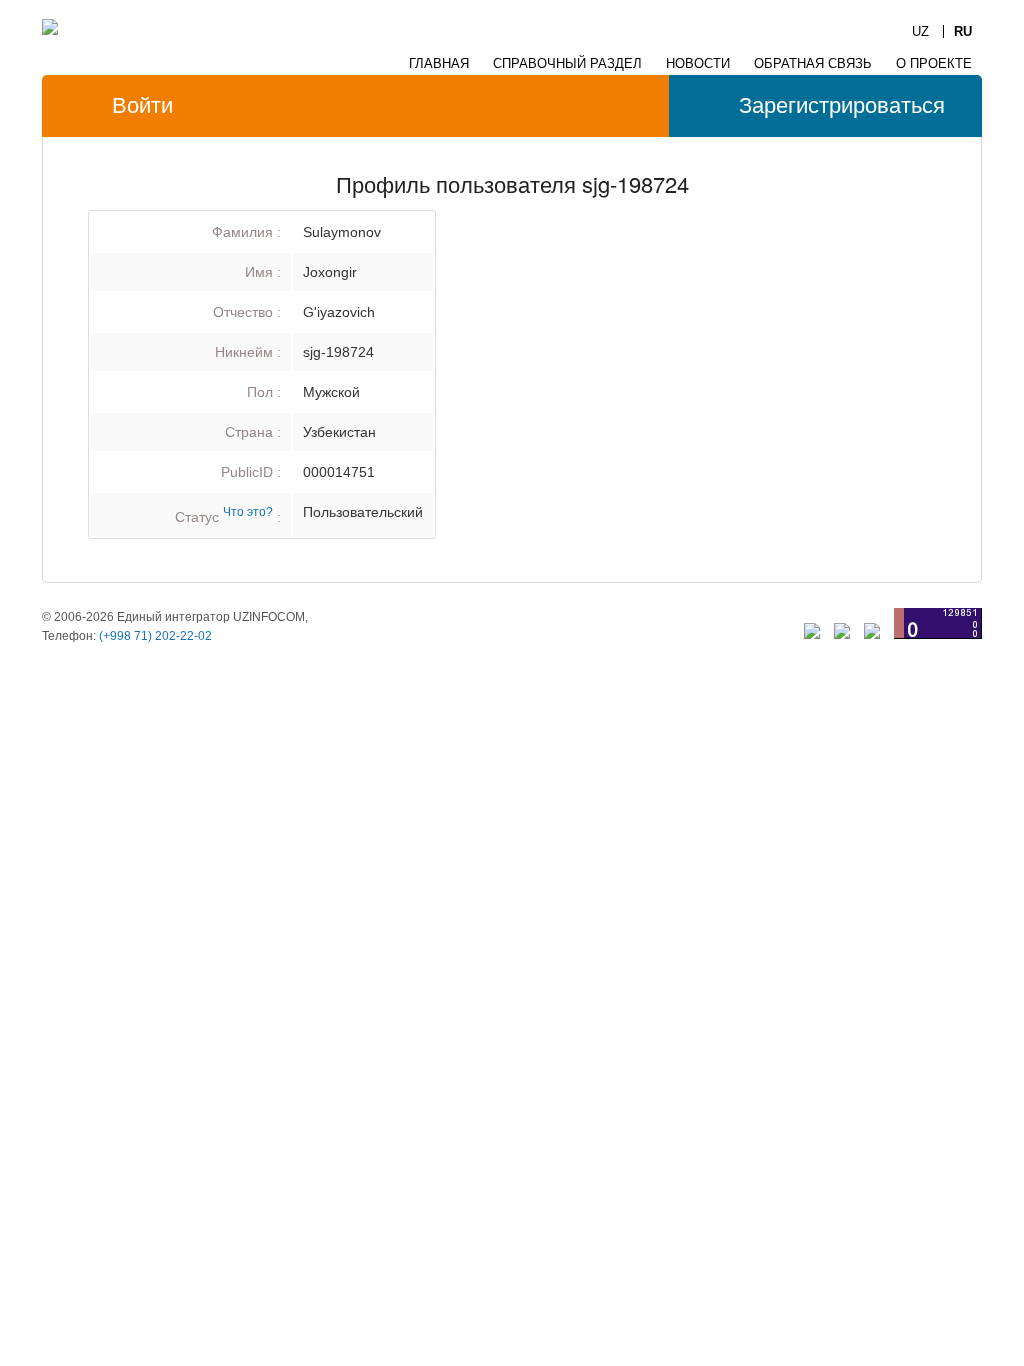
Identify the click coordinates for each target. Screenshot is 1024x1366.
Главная (439, 63)
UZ (920, 31)
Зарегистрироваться (842, 105)
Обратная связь (813, 63)
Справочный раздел (567, 63)
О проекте (934, 63)
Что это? (248, 511)
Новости (698, 63)
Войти (142, 105)
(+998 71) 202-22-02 (155, 636)
